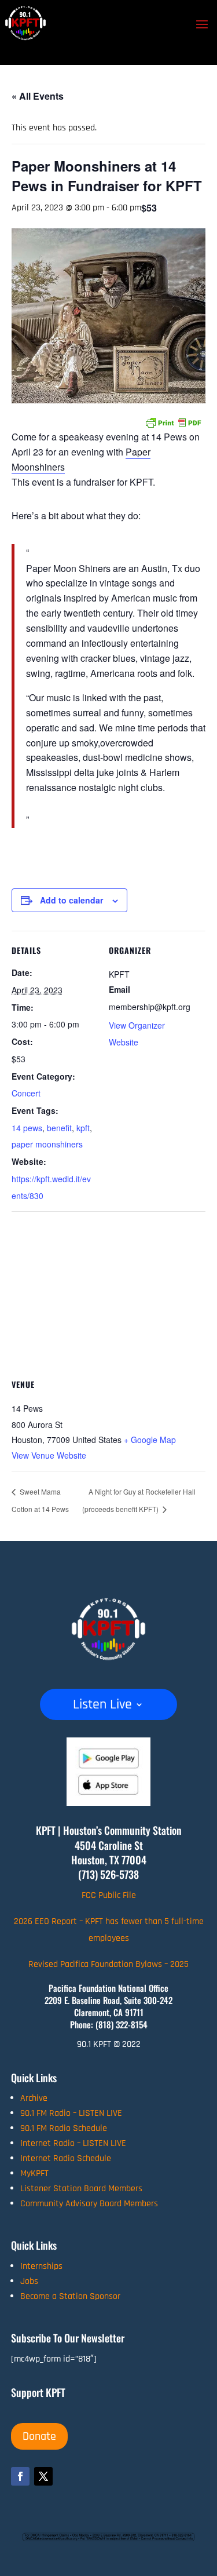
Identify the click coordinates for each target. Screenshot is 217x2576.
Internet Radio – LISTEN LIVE (73, 2143)
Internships (41, 2266)
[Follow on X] (43, 2476)
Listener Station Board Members (81, 2189)
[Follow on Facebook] (20, 2476)
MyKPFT (34, 2174)
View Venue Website (49, 1455)
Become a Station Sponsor (70, 2296)
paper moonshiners (47, 1144)
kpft (83, 1128)
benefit (59, 1128)
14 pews (27, 1128)
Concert (26, 1093)
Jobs (29, 2281)
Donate (39, 2436)
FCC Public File (109, 1895)
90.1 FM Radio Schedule (64, 2128)
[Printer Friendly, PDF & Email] (173, 421)
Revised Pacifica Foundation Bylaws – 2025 (108, 1964)
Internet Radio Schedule (66, 2158)
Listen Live (102, 1707)
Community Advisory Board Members (89, 2204)
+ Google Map (150, 1440)
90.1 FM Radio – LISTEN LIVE (71, 2113)
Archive (34, 2098)
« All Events (38, 96)
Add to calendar (71, 900)
